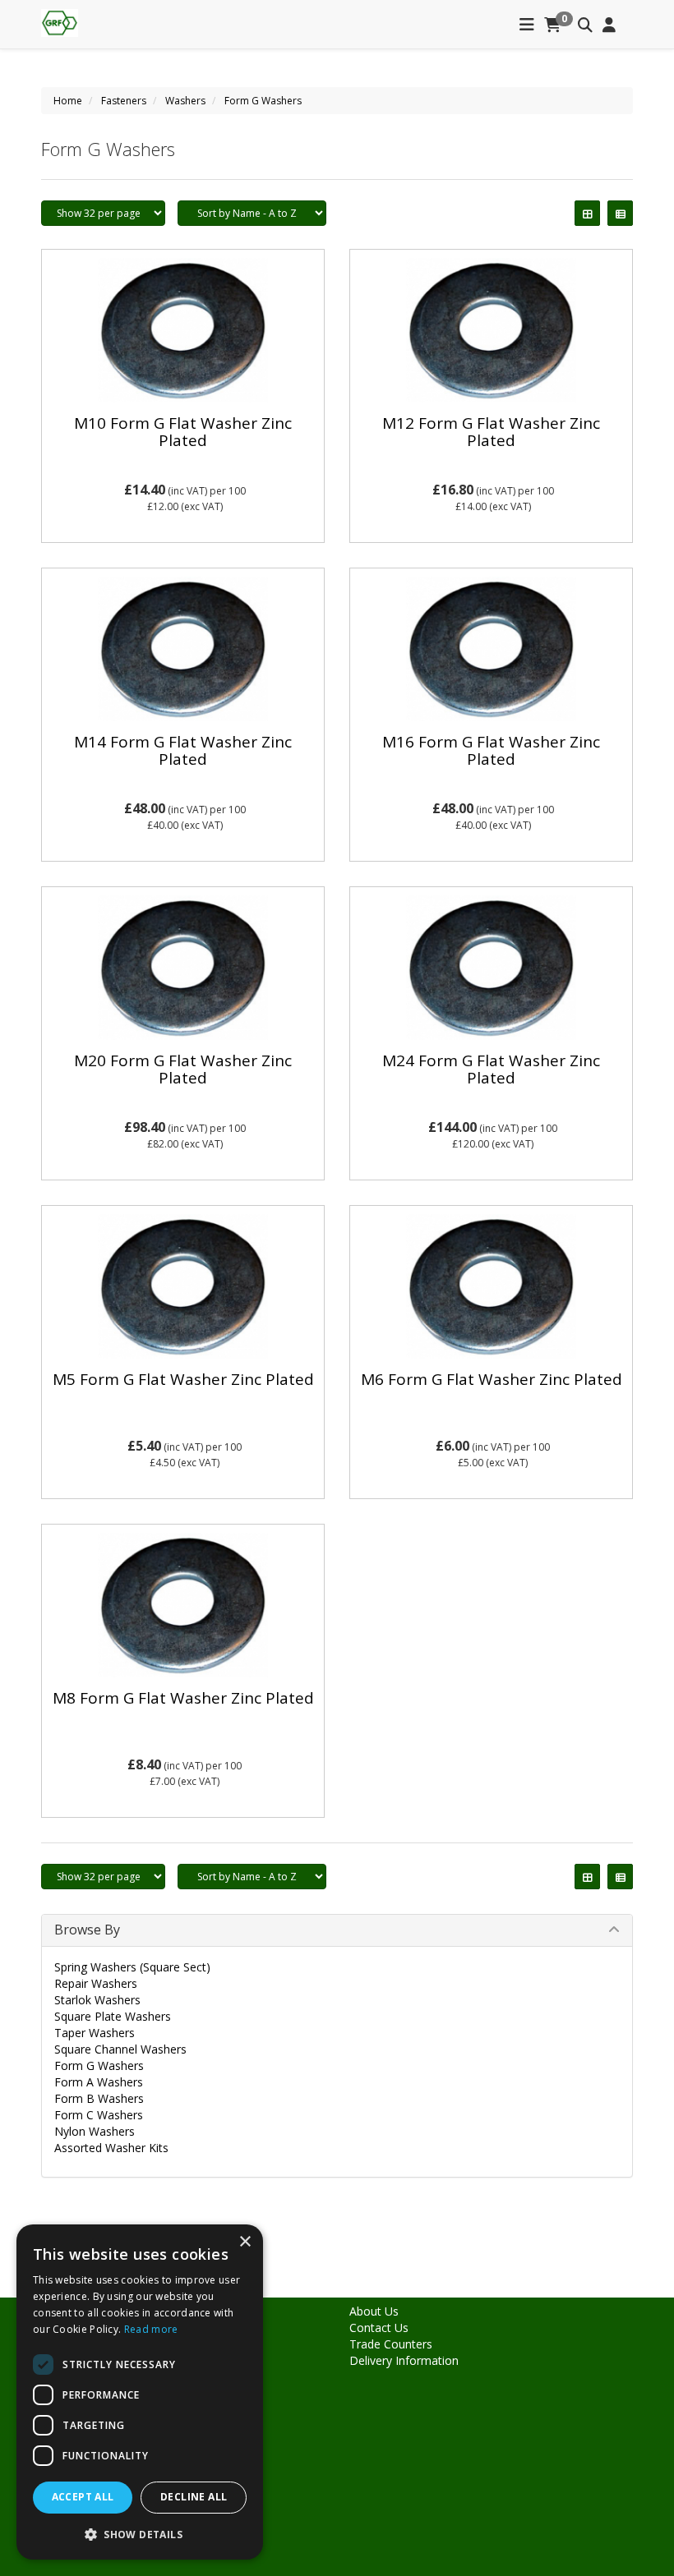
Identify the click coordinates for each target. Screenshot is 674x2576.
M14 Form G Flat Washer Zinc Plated (183, 750)
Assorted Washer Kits (111, 2148)
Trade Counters (391, 2344)
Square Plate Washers (113, 2016)
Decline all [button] (194, 2497)
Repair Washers (96, 1983)
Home (68, 101)
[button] (140, 2534)
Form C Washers (99, 2115)
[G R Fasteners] (60, 21)
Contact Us (379, 2328)
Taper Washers (95, 2033)
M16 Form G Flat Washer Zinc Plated (491, 750)
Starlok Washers (97, 2000)
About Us (374, 2311)
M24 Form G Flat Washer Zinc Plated (491, 1069)
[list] (620, 213)
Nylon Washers (95, 2131)
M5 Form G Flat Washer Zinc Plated (183, 1379)
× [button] (245, 2242)
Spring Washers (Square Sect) (132, 1967)
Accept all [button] (83, 2497)
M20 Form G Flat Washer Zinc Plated (183, 1069)
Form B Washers (99, 2098)
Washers (185, 101)
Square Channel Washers (120, 2049)
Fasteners (124, 101)
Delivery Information (404, 2360)
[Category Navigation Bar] (527, 25)
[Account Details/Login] (609, 25)
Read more (151, 2329)
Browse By (87, 1930)
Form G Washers (263, 101)
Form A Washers (99, 2082)
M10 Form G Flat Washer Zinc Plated (183, 432)
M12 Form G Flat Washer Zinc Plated (491, 432)
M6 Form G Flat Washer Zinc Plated (492, 1379)
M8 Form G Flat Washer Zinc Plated (183, 1698)
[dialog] (140, 2392)
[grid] (587, 213)
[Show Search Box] (585, 25)
